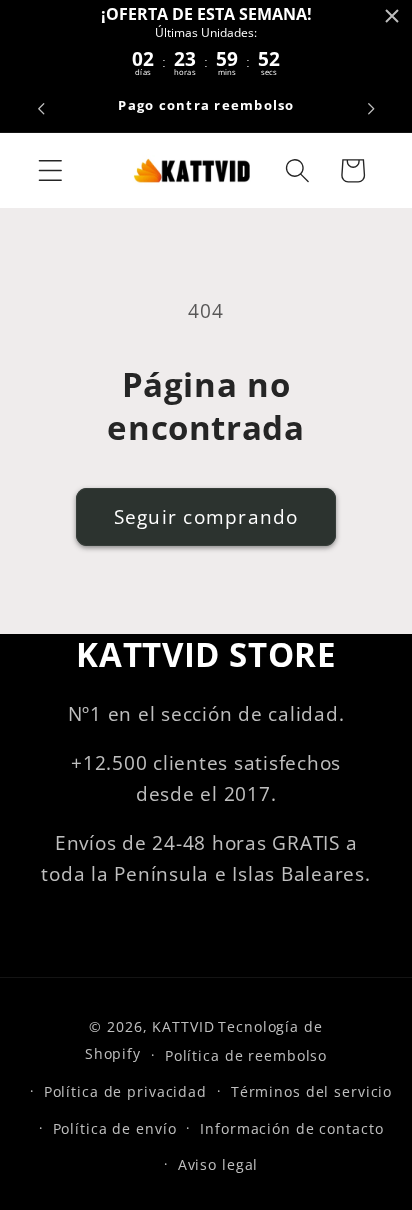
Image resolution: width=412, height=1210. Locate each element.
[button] (50, 170)
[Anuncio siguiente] (371, 109)
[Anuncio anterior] (41, 109)
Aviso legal (218, 1164)
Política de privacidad (125, 1091)
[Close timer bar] (392, 16)
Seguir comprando (206, 516)
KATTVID (183, 1026)
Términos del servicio (311, 1091)
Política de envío (115, 1128)
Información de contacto (291, 1128)
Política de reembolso (246, 1055)
